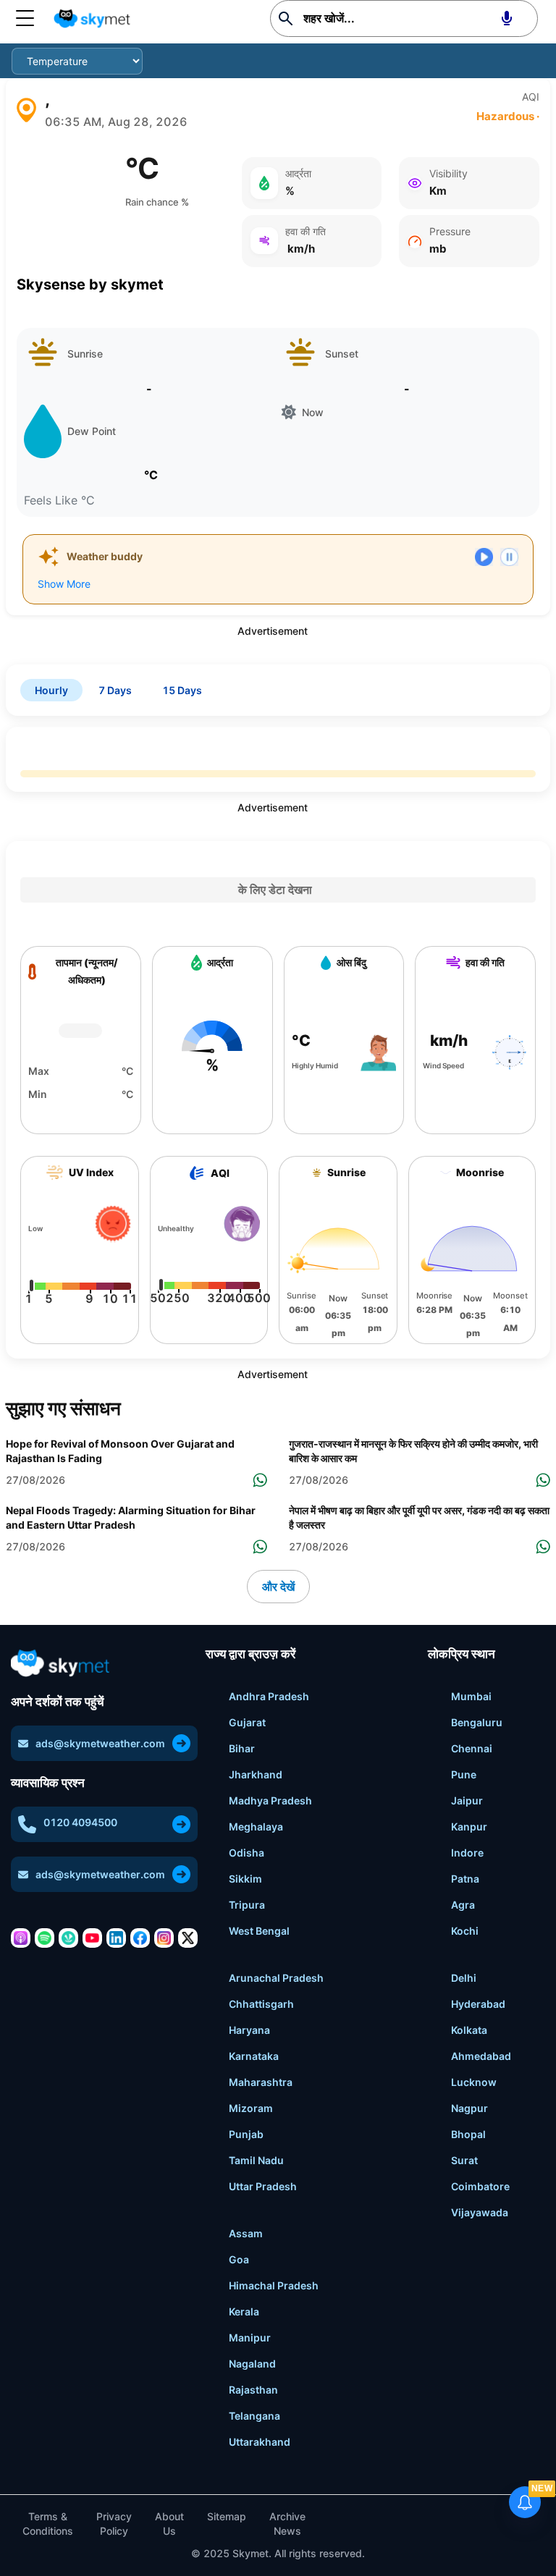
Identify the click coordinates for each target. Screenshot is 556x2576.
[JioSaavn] (68, 1938)
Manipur (250, 2338)
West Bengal (259, 1931)
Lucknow (474, 2082)
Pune (464, 1774)
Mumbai (471, 1696)
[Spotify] (45, 1938)
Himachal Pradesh (274, 2285)
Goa (239, 2259)
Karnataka (254, 2056)
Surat (464, 2160)
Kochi (465, 1931)
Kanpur (469, 1827)
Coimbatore (480, 2186)
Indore (467, 1853)
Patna (465, 1879)
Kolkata (469, 2030)
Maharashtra (261, 2082)
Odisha (247, 1853)
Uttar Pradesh (263, 2186)
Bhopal (468, 2134)
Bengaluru (477, 1722)
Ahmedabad (481, 2056)
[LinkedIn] (116, 1938)
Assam (246, 2233)
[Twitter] (188, 1938)
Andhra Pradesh (269, 1696)
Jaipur (467, 1800)
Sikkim (245, 1879)
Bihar (242, 1748)
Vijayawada (480, 2212)
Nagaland (252, 2364)
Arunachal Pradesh (276, 1978)
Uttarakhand (260, 2442)
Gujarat (247, 1722)
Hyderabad (478, 2004)
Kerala (244, 2311)
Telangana (254, 2416)
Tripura (247, 1905)
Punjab (246, 2134)
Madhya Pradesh (270, 1800)
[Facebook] (140, 1938)
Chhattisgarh (261, 2004)
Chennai (472, 1748)
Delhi (464, 1978)
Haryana (249, 2030)
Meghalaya (256, 1827)
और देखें (278, 1587)
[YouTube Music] (92, 1938)
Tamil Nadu (256, 2160)
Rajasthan (253, 2390)
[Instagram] (164, 1938)
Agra (463, 1905)
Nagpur (469, 2108)
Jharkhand (256, 1774)
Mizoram (251, 2108)
